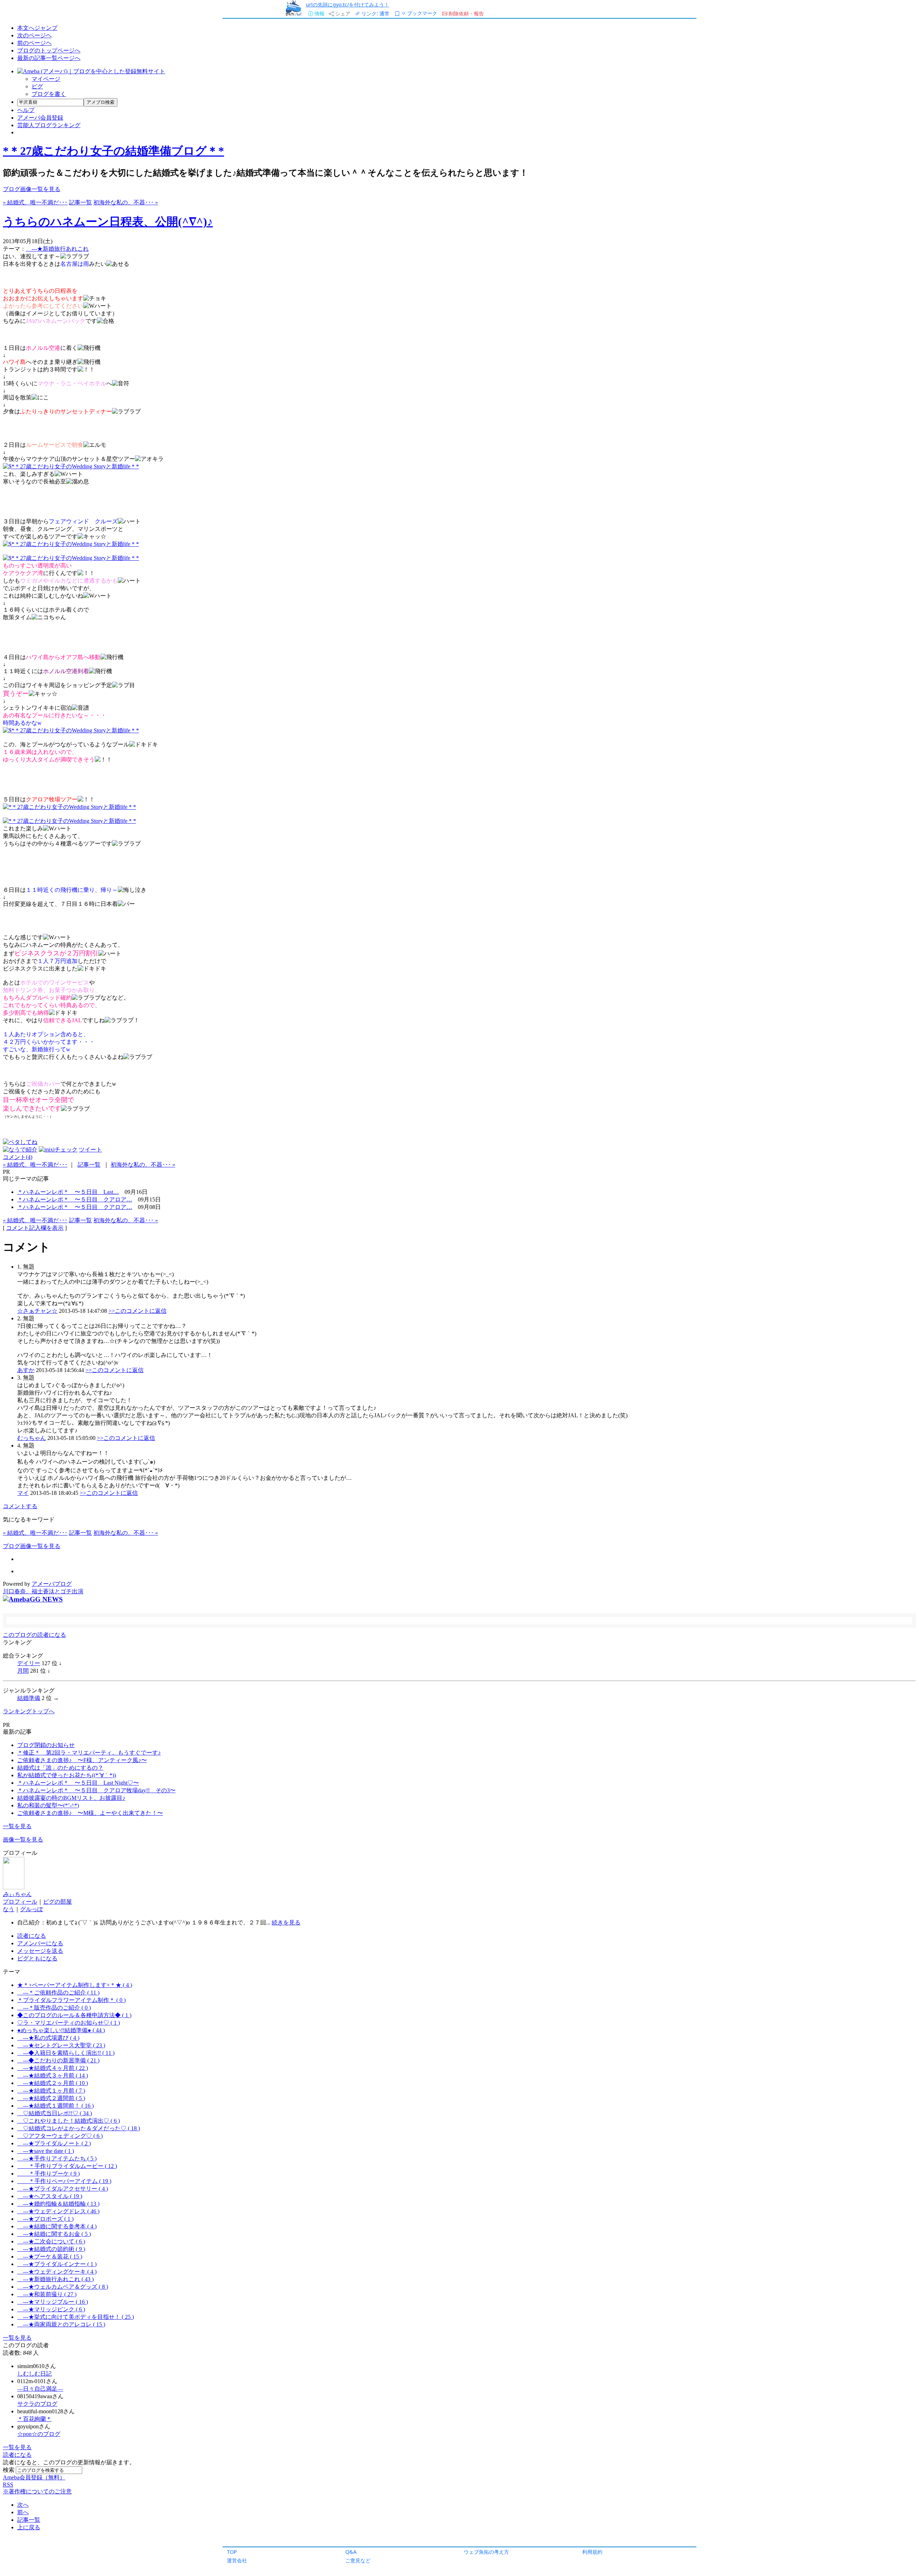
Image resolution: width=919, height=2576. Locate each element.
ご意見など (358, 2560)
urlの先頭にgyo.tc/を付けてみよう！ (347, 4)
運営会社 (237, 2560)
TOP (232, 2552)
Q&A (351, 2552)
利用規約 (592, 2552)
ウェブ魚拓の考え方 (486, 2552)
